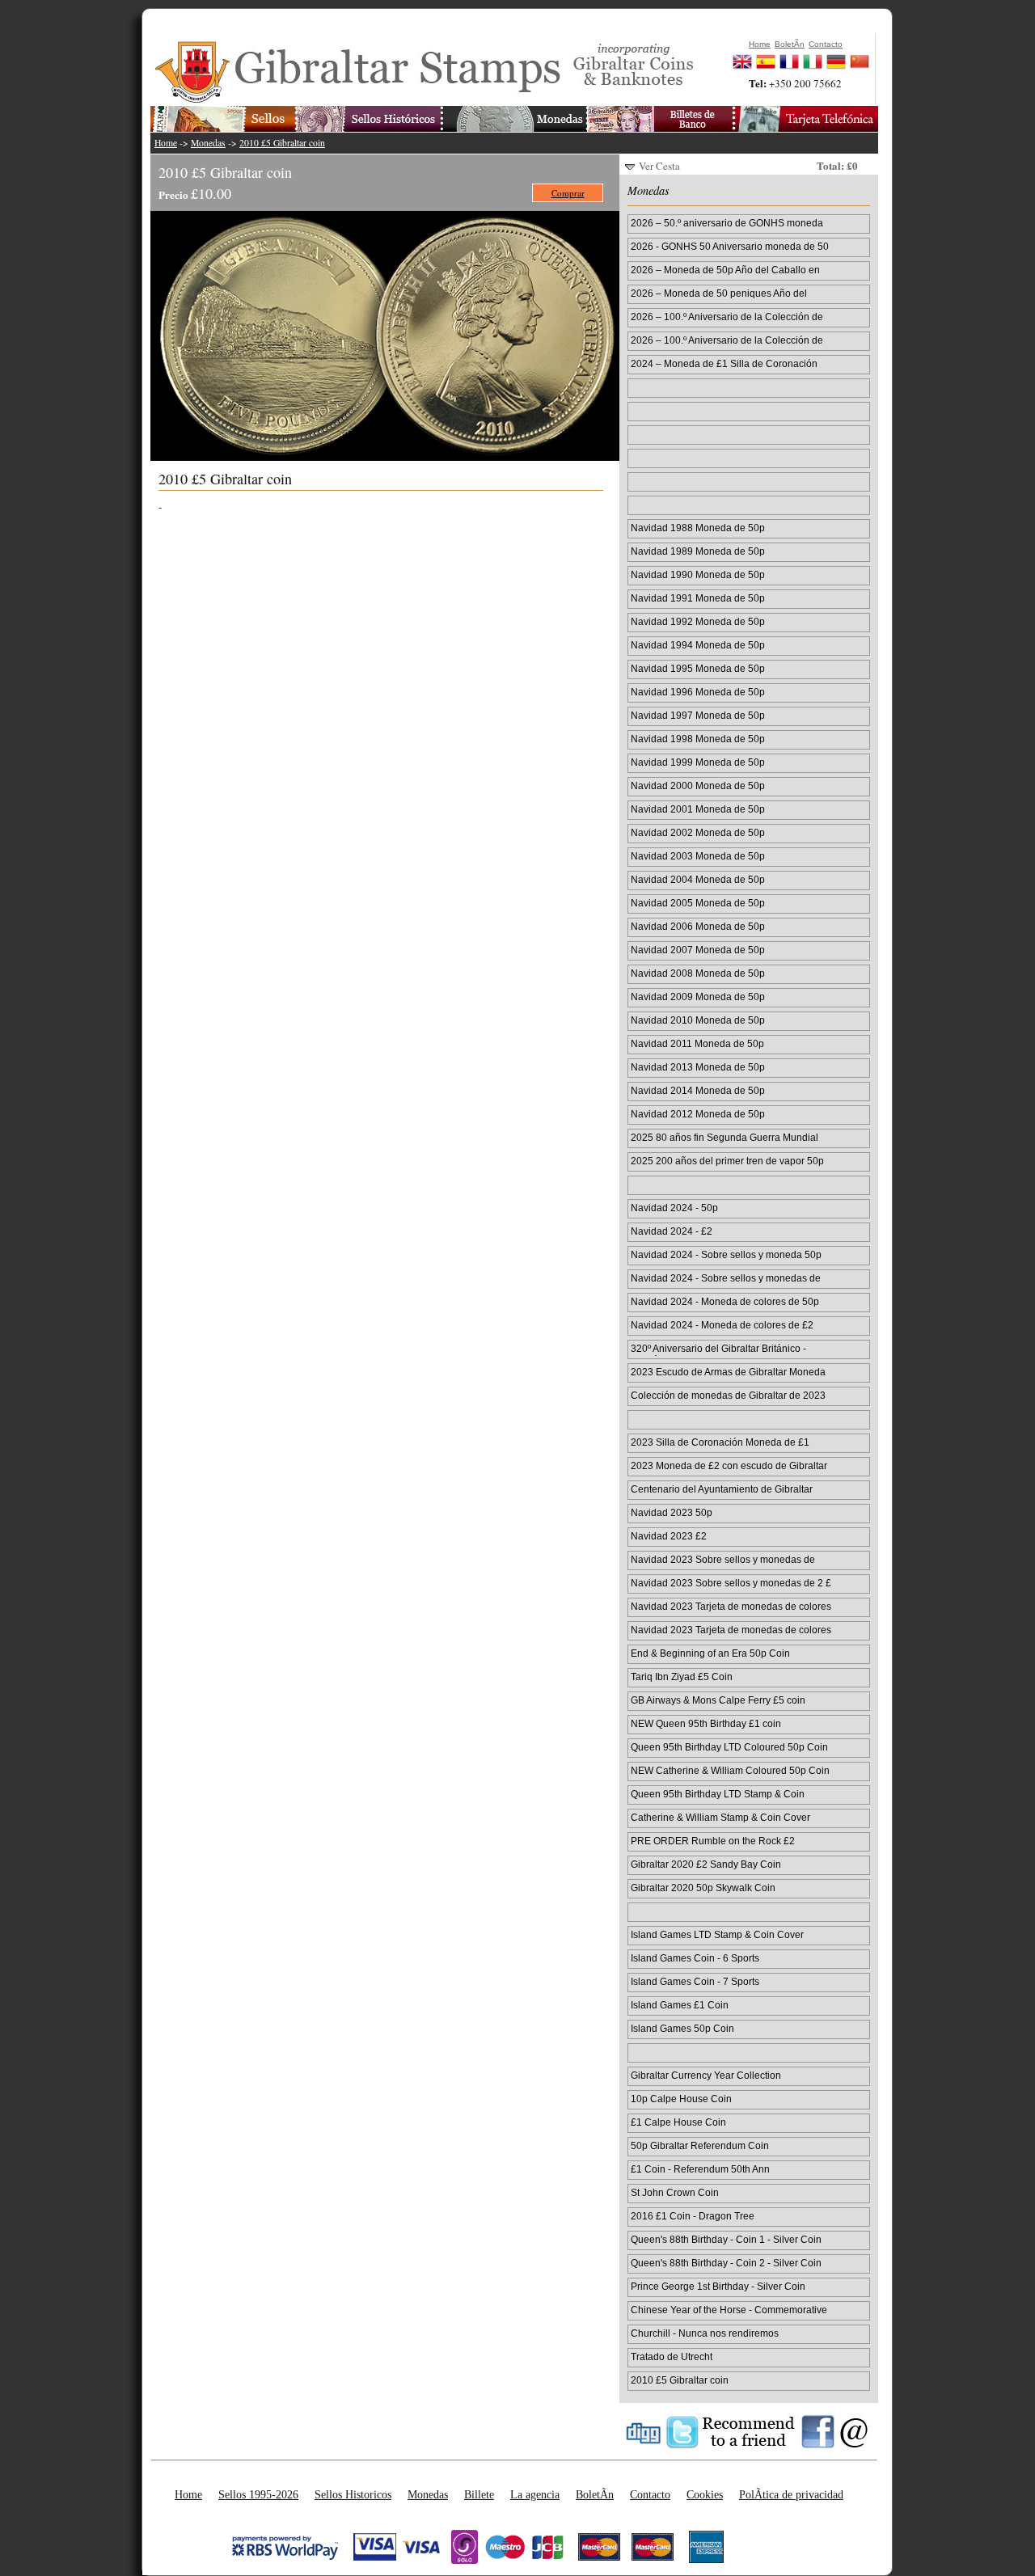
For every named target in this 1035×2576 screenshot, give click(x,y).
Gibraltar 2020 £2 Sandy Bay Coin (706, 1864)
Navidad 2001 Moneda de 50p (698, 809)
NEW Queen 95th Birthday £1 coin (706, 1723)
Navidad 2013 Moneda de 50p (698, 1067)
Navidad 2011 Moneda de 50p (697, 1043)
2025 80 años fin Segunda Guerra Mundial (724, 1137)
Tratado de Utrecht (672, 2356)
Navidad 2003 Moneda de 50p (698, 856)
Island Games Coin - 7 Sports (695, 1981)
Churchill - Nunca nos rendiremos (705, 2333)
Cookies (705, 2494)
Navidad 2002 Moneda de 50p (698, 832)
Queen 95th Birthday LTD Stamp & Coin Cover (718, 1795)
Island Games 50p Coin (682, 2028)
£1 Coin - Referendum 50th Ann (700, 2169)
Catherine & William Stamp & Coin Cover (720, 1817)
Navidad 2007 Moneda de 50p (698, 950)
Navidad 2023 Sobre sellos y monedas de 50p (723, 1560)
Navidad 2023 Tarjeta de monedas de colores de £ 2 (731, 1631)
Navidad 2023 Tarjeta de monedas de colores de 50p (731, 1607)
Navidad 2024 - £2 (672, 1231)
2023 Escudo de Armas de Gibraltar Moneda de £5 (728, 1373)
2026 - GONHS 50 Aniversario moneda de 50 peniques (730, 247)
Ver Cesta (659, 166)
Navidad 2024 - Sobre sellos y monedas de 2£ (726, 1279)
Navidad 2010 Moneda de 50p (698, 1020)
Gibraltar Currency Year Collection (706, 2075)
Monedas (208, 143)
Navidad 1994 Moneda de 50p (698, 645)
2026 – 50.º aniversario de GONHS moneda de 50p (727, 224)
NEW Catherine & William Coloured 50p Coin (730, 1770)
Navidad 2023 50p (672, 1512)
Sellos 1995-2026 (258, 2494)
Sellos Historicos (353, 2494)
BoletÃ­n (595, 2494)
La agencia (535, 2494)
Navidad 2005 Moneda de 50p (698, 903)
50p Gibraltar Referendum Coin (700, 2145)
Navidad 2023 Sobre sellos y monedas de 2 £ (731, 1583)
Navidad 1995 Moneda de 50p (698, 668)
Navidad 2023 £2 (669, 1536)
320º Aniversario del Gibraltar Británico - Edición (718, 1349)
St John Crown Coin (675, 2192)
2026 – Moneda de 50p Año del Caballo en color (725, 271)
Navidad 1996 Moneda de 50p (698, 692)
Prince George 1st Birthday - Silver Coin (718, 2286)
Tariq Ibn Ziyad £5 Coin (682, 1677)
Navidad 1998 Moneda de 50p (698, 739)
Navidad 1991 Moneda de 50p (698, 598)
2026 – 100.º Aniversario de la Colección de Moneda (727, 318)
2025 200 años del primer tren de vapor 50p (727, 1161)
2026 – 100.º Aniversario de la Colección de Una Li (727, 341)
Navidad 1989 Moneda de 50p (698, 551)
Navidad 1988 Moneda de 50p (698, 528)
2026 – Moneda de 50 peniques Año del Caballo (719, 294)
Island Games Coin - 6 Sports (695, 1958)
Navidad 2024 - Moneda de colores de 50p (725, 1301)
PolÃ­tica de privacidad (791, 2494)
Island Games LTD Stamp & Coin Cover (717, 1934)
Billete (479, 2494)
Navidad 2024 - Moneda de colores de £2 (722, 1325)
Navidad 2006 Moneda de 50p (698, 926)
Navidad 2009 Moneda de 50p (698, 997)
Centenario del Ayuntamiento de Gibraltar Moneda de (722, 1490)
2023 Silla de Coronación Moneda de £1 (720, 1442)
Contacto (650, 2494)
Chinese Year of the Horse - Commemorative (729, 2310)
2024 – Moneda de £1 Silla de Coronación (724, 363)
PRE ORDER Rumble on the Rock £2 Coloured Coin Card (713, 1842)
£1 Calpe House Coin (678, 2122)
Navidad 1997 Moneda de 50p (698, 715)
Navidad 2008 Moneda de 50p (698, 973)
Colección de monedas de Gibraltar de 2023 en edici (728, 1396)
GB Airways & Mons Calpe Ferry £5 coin (718, 1700)
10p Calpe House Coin (681, 2099)
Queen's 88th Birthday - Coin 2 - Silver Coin (726, 2263)
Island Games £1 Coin (680, 2005)
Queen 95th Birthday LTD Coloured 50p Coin (729, 1747)
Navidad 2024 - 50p (674, 1208)
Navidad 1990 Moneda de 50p (698, 574)
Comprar (568, 193)
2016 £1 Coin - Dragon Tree (693, 2216)
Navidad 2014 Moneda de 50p (698, 1090)
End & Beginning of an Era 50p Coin (710, 1653)
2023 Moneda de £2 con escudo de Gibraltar (729, 1465)
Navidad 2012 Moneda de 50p (698, 1114)
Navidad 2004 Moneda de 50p (698, 879)
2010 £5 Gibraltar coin (282, 143)
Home (166, 143)
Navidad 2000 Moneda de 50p (698, 785)
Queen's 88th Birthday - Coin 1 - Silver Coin (726, 2239)
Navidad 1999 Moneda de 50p (698, 762)
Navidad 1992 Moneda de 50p (698, 621)
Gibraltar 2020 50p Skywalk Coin (703, 1888)
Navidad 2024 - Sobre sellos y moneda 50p (726, 1254)
